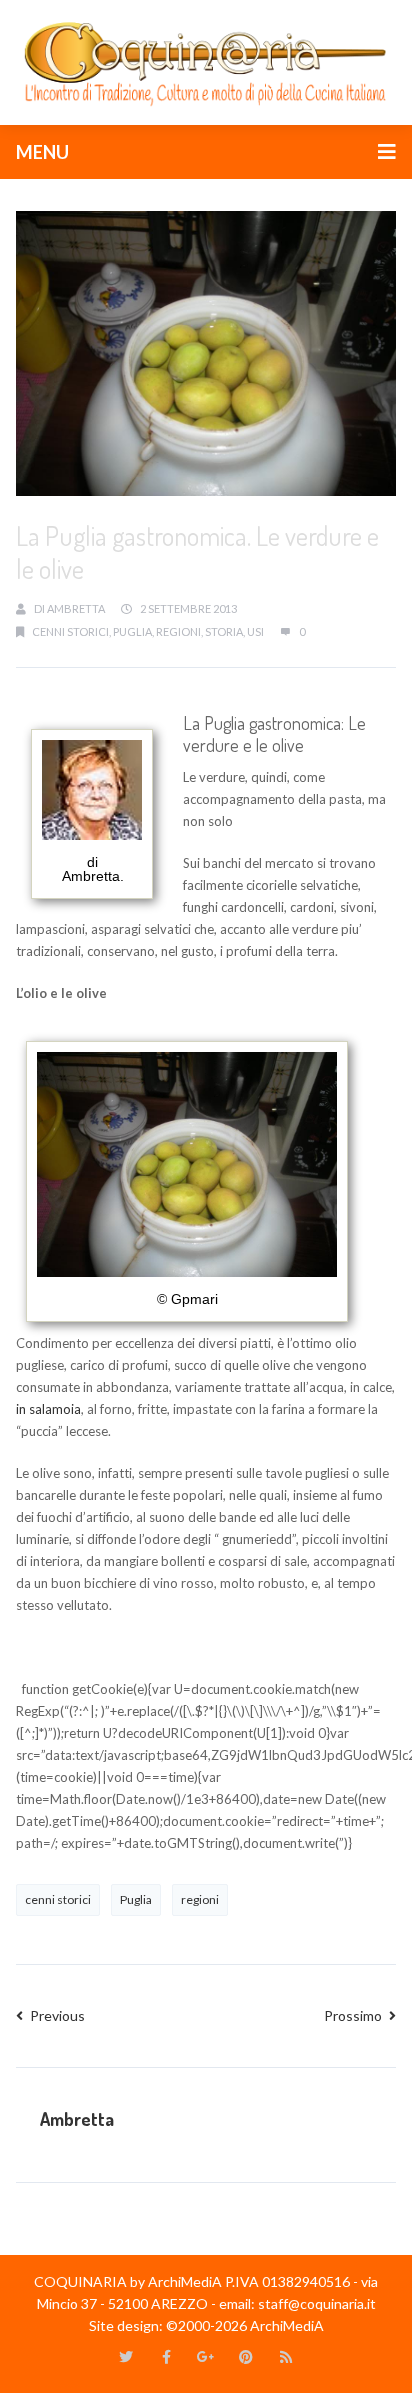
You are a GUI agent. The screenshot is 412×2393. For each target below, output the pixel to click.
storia (224, 631)
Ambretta (76, 608)
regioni (178, 631)
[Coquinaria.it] (206, 61)
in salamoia (48, 1409)
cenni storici (70, 631)
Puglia (132, 631)
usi (255, 631)
